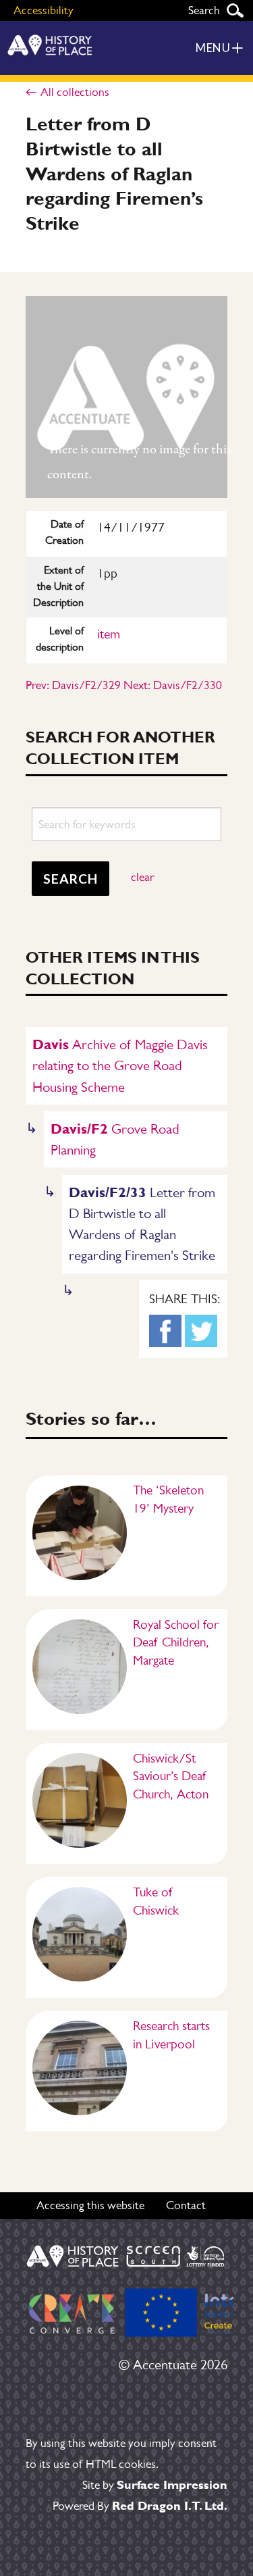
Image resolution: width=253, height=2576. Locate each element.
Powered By (140, 2506)
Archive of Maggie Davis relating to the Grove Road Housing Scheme (120, 1065)
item (109, 634)
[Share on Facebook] (165, 1331)
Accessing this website (90, 2205)
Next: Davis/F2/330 (173, 685)
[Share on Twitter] (201, 1331)
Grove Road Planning (115, 1139)
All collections (75, 92)
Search (235, 10)
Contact (186, 2205)
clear (142, 877)
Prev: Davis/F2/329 (73, 685)
